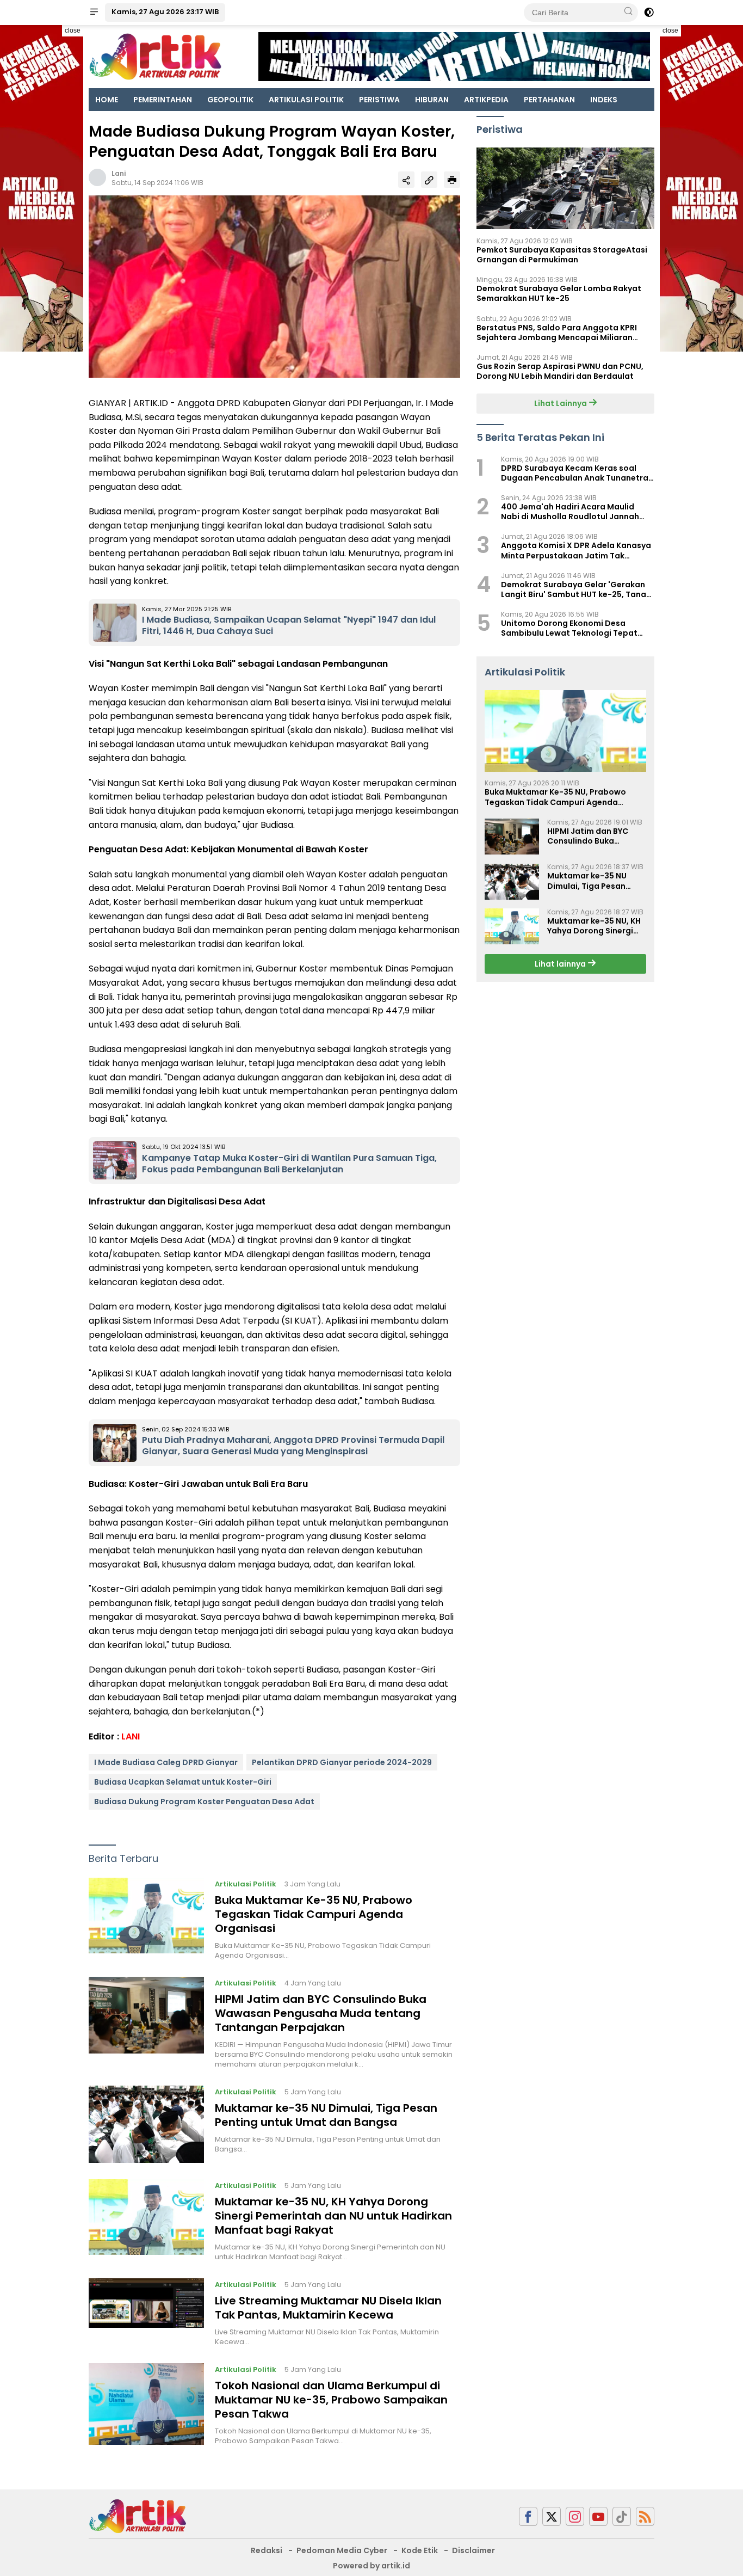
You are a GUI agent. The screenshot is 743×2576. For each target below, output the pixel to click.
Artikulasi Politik (246, 1884)
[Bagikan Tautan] (406, 180)
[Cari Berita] (628, 12)
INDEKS (604, 100)
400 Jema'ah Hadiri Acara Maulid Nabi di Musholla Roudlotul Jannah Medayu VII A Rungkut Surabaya (570, 512)
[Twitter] (552, 2516)
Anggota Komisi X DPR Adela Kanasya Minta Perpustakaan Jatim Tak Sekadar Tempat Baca (576, 551)
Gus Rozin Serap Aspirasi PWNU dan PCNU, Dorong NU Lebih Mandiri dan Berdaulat (560, 371)
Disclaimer (473, 2550)
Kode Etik (420, 2550)
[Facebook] (528, 2516)
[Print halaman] (452, 180)
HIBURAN (432, 100)
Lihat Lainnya (561, 403)
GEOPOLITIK (230, 100)
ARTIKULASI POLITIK (306, 100)
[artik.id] (138, 2516)
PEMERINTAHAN (163, 100)
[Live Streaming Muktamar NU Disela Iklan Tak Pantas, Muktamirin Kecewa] (146, 2313)
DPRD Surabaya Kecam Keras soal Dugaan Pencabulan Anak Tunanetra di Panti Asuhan (575, 473)
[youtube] (598, 2516)
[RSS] (645, 2516)
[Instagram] (575, 2516)
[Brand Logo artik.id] (155, 56)
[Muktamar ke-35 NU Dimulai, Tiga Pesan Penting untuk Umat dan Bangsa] (146, 2124)
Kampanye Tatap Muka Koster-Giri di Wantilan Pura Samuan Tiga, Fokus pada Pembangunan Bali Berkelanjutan (289, 1164)
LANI (131, 1736)
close (73, 30)
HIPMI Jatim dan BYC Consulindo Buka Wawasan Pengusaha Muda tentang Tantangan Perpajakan (321, 2013)
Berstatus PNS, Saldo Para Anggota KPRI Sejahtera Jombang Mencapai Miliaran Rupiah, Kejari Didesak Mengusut (557, 333)
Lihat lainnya (561, 964)
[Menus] (94, 13)
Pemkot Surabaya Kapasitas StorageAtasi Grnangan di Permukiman (562, 255)
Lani (119, 173)
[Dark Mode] (649, 13)
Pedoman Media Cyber (342, 2550)
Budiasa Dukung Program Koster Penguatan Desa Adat (204, 1802)
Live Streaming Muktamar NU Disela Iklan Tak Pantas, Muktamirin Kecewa (328, 2308)
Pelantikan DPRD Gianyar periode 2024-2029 (342, 1762)
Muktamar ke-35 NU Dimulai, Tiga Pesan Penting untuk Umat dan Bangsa (326, 2115)
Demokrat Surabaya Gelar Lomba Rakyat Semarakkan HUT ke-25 (559, 293)
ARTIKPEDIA (486, 100)
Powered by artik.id (371, 2566)
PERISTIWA (379, 100)
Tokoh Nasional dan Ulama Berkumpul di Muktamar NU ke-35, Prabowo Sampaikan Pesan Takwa (331, 2400)
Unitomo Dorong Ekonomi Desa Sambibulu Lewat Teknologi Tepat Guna (569, 628)
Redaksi (267, 2550)
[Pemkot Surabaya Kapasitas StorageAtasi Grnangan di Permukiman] (565, 188)
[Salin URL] (429, 180)
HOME (107, 100)
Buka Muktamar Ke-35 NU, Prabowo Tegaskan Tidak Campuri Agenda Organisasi (314, 1914)
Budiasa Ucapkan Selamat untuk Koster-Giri (183, 1782)
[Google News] (622, 2516)
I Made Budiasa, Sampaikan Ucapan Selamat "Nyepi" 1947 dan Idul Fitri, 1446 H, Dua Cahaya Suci (289, 625)
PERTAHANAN (549, 100)
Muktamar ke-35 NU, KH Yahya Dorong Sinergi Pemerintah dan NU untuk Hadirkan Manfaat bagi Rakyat (333, 2216)
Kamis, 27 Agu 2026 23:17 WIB (165, 12)
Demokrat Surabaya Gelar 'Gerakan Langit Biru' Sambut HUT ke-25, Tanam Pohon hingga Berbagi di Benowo (577, 589)
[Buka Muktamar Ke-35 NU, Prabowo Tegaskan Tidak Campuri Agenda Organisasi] (146, 1919)
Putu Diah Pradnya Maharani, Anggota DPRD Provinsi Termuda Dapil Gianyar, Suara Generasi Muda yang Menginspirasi (293, 1446)
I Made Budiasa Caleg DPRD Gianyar (166, 1762)
